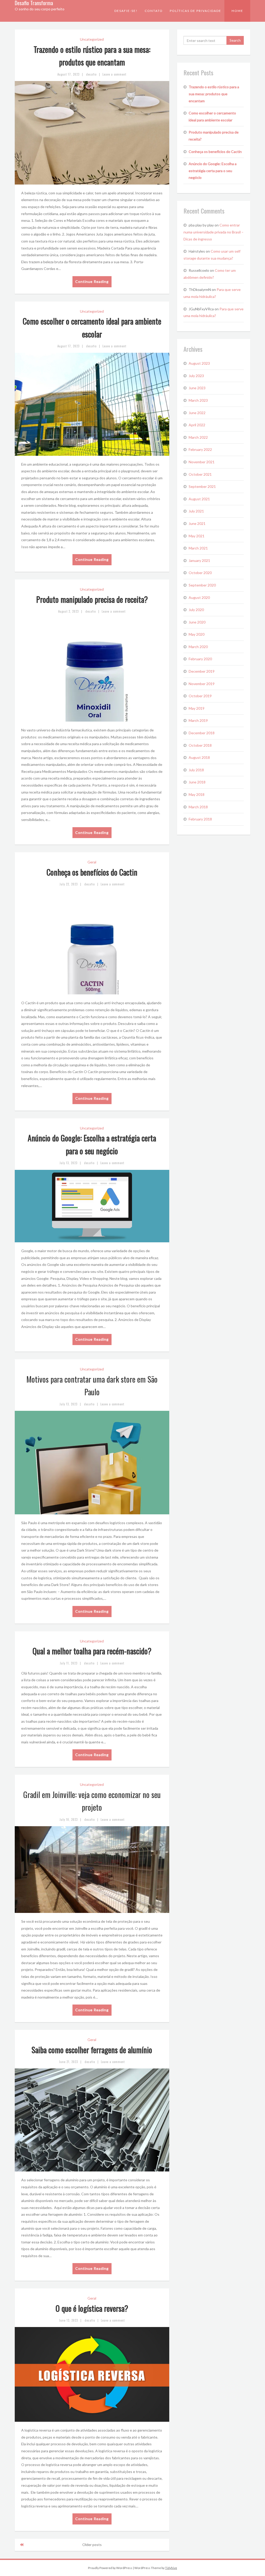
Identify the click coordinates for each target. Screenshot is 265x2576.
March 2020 (198, 647)
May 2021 (197, 536)
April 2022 (197, 425)
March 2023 (198, 400)
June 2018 (197, 782)
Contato (154, 11)
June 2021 (197, 523)
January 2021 (199, 560)
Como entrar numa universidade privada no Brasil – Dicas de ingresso (214, 232)
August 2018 (199, 757)
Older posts (92, 2545)
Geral (92, 862)
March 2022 (198, 437)
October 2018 (200, 745)
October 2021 (200, 474)
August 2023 (199, 363)
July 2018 (196, 770)
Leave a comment (114, 74)
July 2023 (196, 376)
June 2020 (197, 622)
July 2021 (196, 511)
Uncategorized (92, 39)
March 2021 (198, 548)
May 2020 (197, 634)
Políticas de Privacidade (196, 11)
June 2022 (197, 413)
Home (237, 11)
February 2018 (200, 819)
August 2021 (199, 499)
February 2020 (200, 659)
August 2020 (199, 597)
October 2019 (200, 696)
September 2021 (202, 486)
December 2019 (202, 671)
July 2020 (196, 610)
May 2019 (197, 708)
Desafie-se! (126, 11)
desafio (91, 74)
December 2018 (202, 733)
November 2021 (202, 462)
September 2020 (202, 585)
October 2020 (200, 573)
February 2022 (200, 449)
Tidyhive (171, 2568)
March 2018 (198, 807)
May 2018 (197, 794)
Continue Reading (92, 281)
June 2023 (197, 388)
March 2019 (198, 720)
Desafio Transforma (34, 3)
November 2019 (202, 684)
